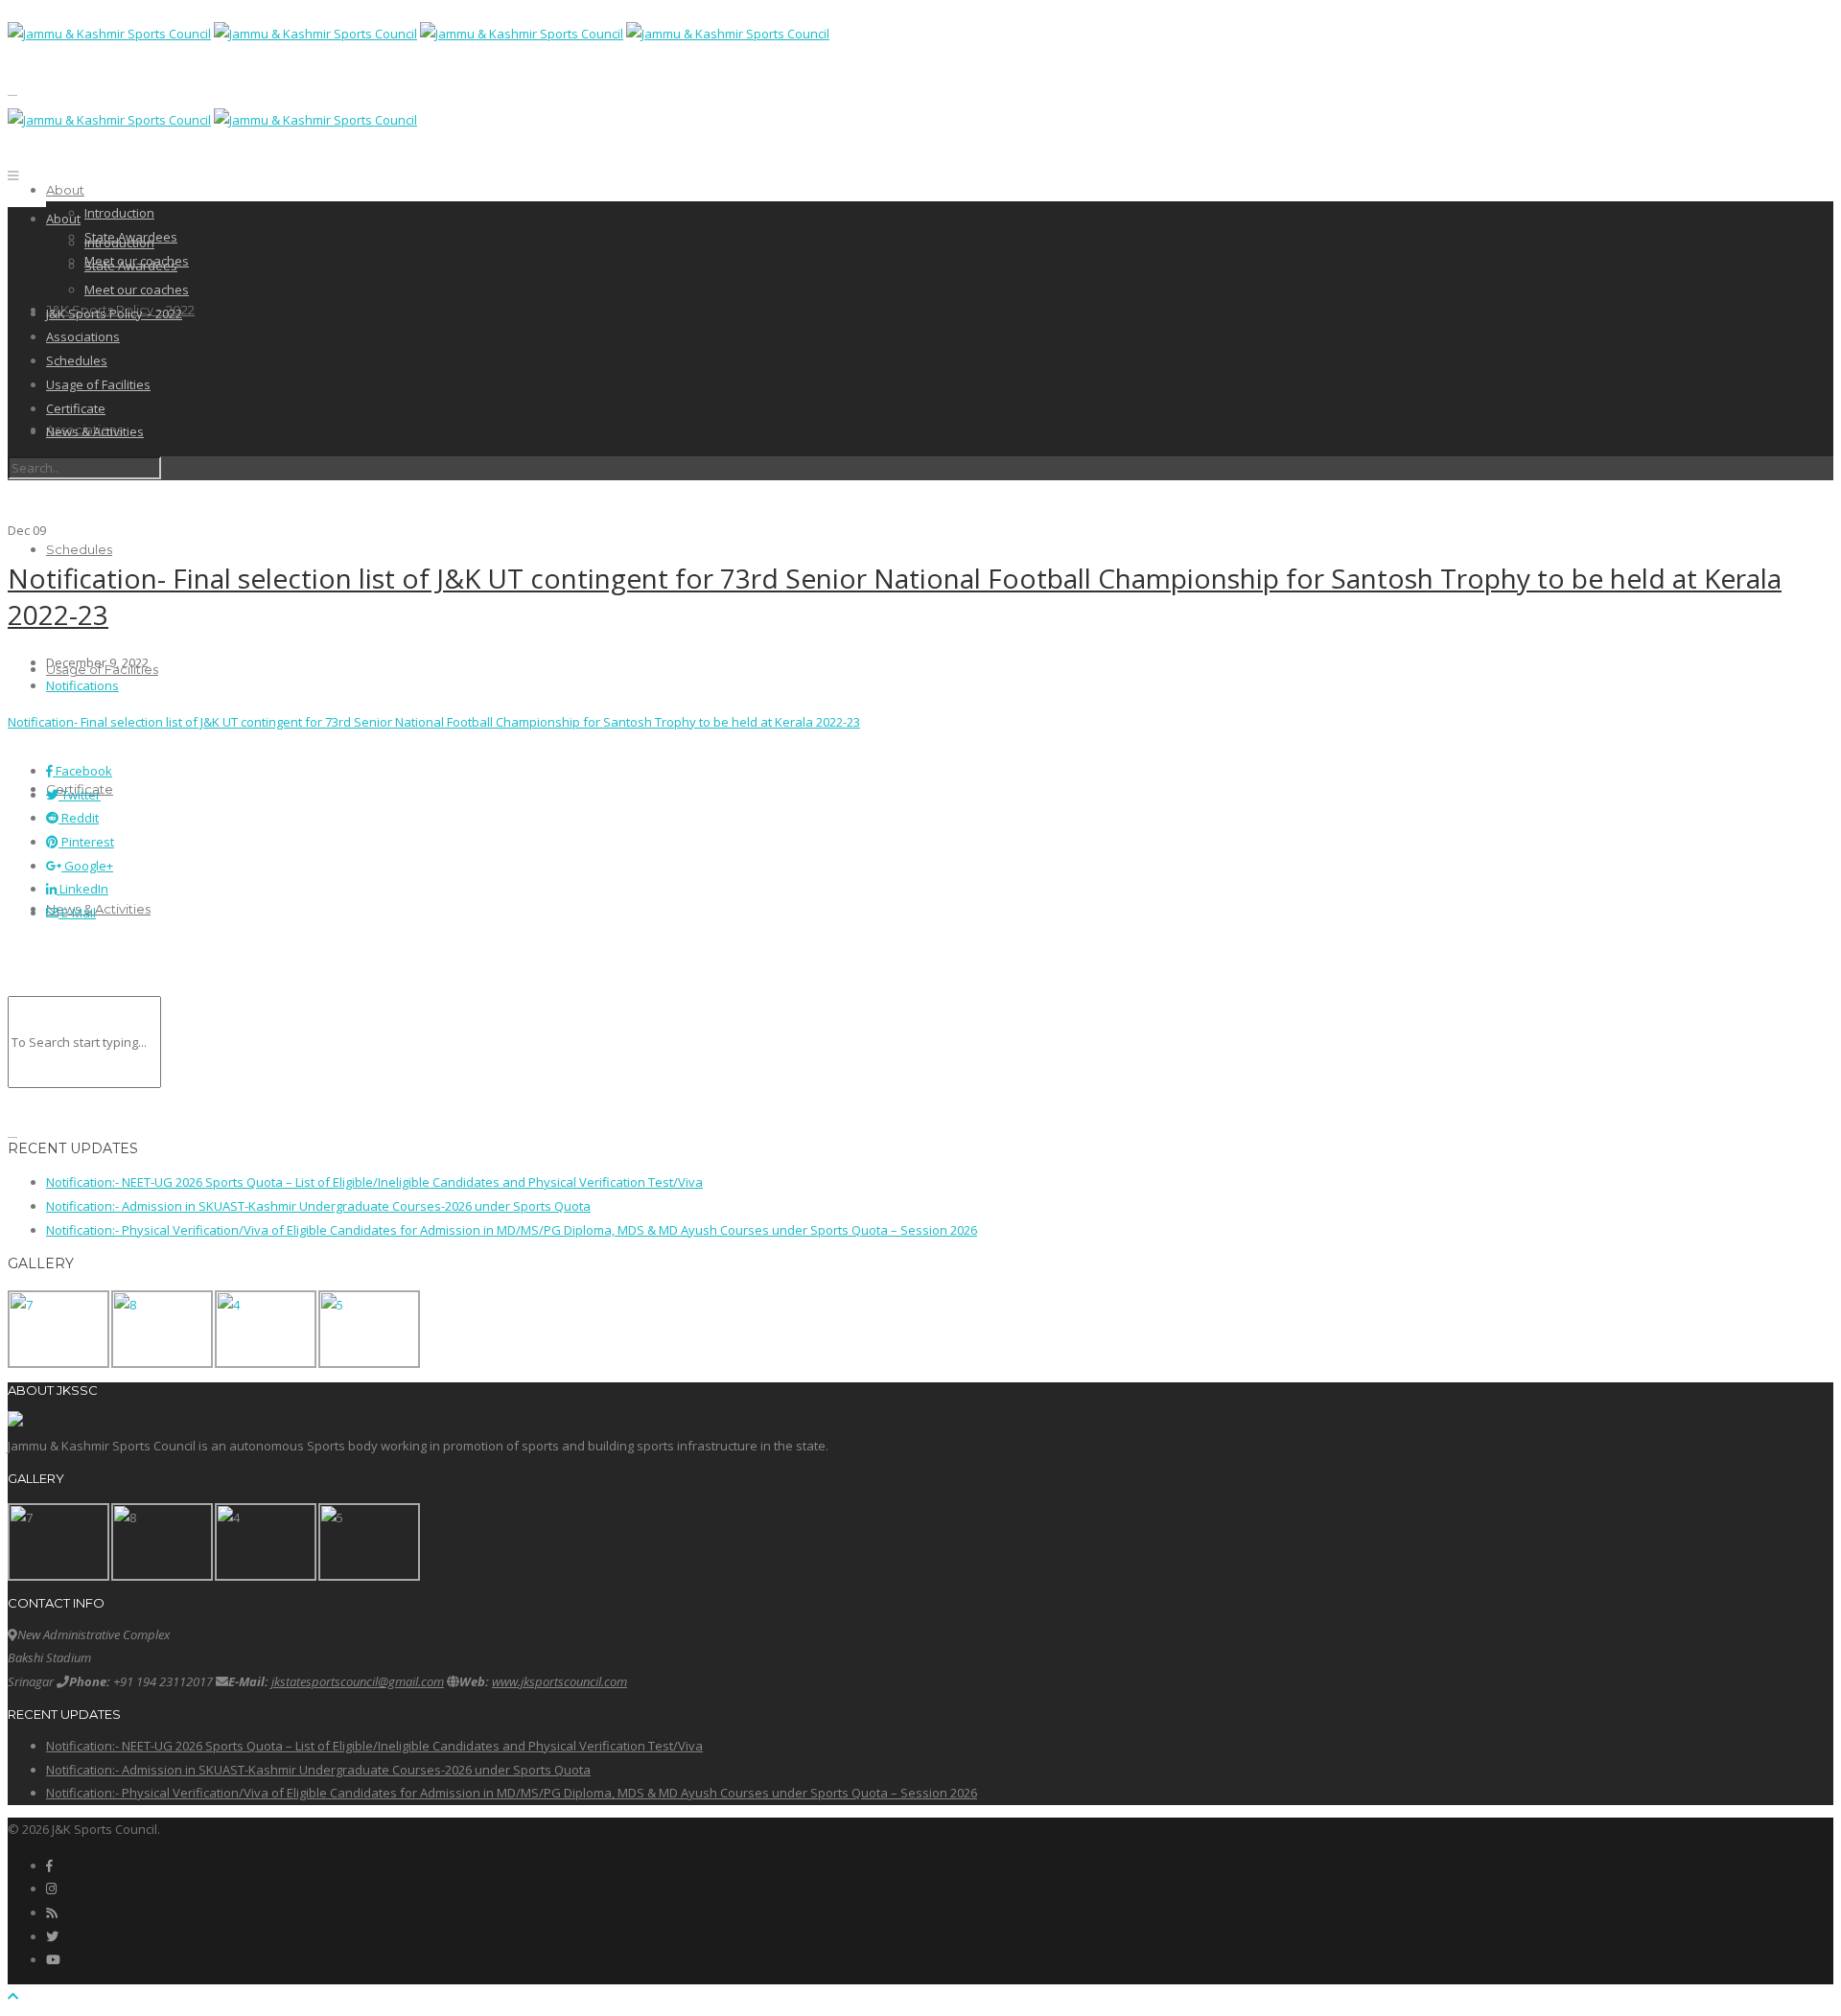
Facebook (82, 771)
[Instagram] (51, 1889)
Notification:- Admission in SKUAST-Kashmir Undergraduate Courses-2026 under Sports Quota (318, 1206)
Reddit (79, 818)
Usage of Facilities (98, 384)
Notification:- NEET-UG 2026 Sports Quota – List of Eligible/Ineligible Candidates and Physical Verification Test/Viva (374, 1182)
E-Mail (77, 913)
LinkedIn (82, 889)
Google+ (87, 866)
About (65, 190)
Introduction (119, 213)
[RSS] (51, 1912)
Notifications (82, 685)
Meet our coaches (137, 290)
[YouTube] (53, 1959)
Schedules (79, 549)
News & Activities (98, 909)
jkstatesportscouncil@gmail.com (358, 1681)
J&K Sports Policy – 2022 (114, 313)
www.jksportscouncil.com (559, 1681)
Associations (83, 336)
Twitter (80, 795)
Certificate (76, 408)
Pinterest (86, 842)
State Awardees (131, 266)
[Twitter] (52, 1936)
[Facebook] (49, 1865)
